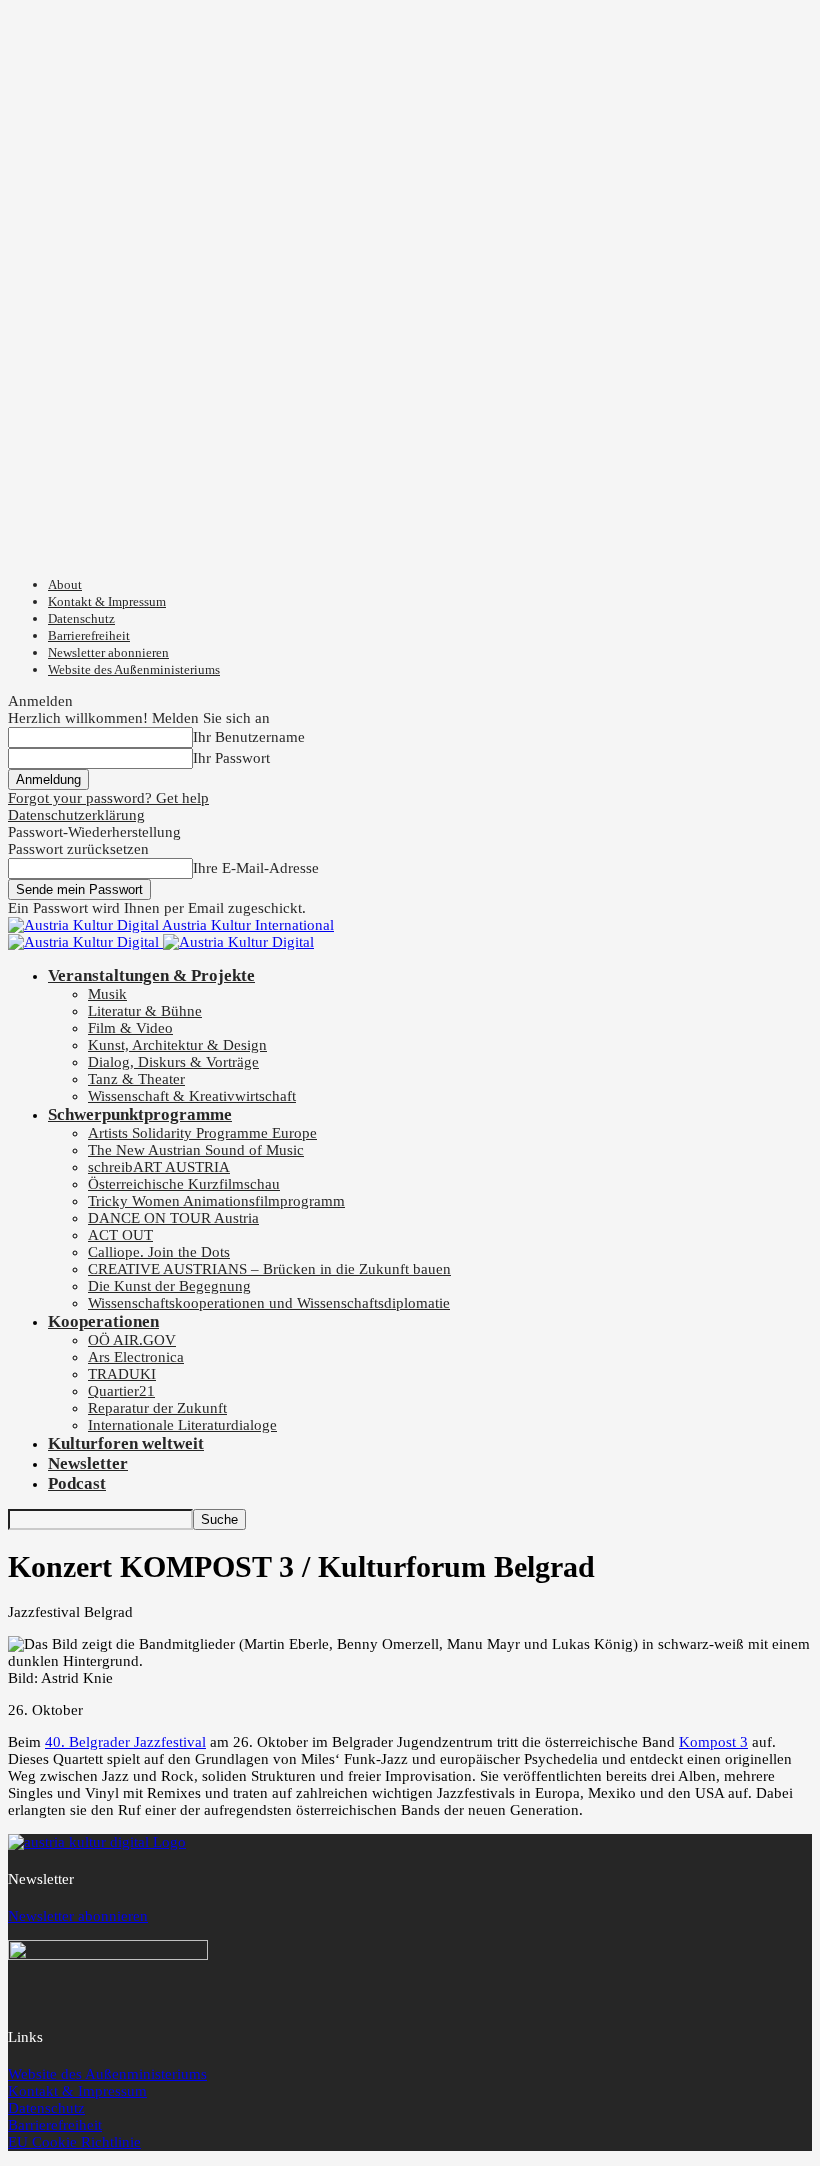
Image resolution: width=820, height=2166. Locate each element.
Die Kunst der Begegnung (169, 1286)
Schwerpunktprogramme (140, 1114)
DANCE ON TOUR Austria (173, 1218)
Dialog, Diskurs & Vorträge (173, 1062)
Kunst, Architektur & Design (177, 1045)
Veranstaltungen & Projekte (151, 975)
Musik (107, 994)
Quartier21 (121, 1391)
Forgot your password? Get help (108, 798)
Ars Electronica (136, 1357)
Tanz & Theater (136, 1079)
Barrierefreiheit (89, 635)
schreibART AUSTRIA (159, 1167)
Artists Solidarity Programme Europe (202, 1133)
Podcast (77, 1483)
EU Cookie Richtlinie (74, 2142)
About (65, 584)
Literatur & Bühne (145, 1011)
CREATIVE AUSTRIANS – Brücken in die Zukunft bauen (269, 1269)
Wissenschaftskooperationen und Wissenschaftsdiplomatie (269, 1303)
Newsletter (88, 1463)
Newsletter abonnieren (108, 652)
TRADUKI (122, 1374)
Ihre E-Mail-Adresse (256, 868)
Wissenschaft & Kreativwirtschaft (192, 1096)
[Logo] (85, 942)
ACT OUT (120, 1235)
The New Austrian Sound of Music (196, 1150)
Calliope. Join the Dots (159, 1252)
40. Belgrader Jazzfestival (125, 1742)
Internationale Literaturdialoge (182, 1425)
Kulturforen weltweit (126, 1443)
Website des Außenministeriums (134, 669)
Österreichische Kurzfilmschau (184, 1184)
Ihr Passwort (231, 758)
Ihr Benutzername (249, 737)
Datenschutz (81, 618)
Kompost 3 (713, 1742)
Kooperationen (103, 1321)
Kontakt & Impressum (107, 601)
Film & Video (130, 1028)
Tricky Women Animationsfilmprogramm (216, 1201)
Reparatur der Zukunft (157, 1408)
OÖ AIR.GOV (132, 1340)
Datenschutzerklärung (76, 815)
